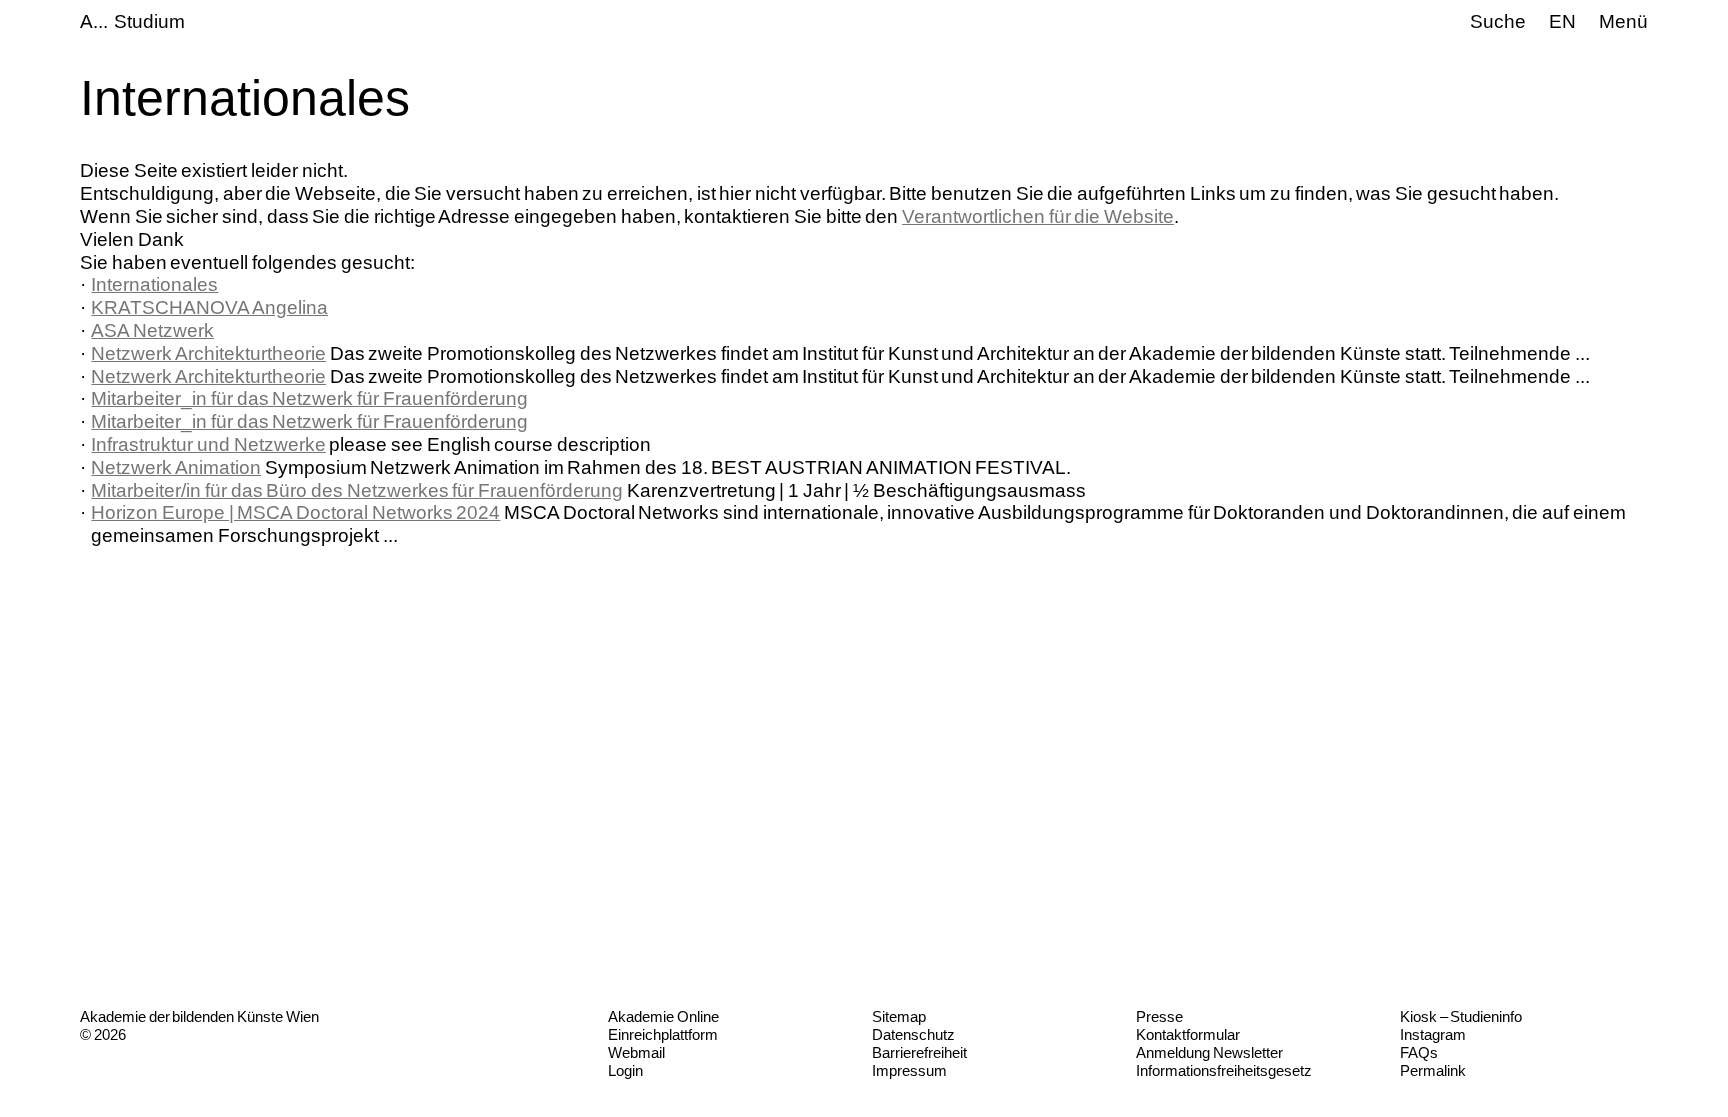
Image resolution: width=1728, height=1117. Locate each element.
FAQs (1419, 1052)
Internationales (154, 284)
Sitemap (899, 1016)
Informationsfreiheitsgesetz (1224, 1070)
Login (625, 1070)
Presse (1159, 1016)
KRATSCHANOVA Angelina (209, 307)
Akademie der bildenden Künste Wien (199, 1016)
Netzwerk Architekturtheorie (208, 353)
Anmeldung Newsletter (1209, 1052)
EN (1562, 21)
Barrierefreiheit (919, 1052)
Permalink (1433, 1070)
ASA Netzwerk (152, 330)
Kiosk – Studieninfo (1461, 1016)
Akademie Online (663, 1016)
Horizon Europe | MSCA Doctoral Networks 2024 (295, 512)
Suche (1498, 21)
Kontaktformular (1188, 1034)
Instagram (1433, 1034)
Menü (1623, 21)
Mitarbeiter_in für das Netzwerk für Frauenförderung (309, 398)
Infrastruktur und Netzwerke (208, 444)
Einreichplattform (663, 1034)
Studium (149, 21)
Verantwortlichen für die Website (1038, 216)
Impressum (909, 1070)
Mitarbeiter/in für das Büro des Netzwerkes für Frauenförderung (357, 490)
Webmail (636, 1052)
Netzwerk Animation (176, 467)
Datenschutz (913, 1034)
